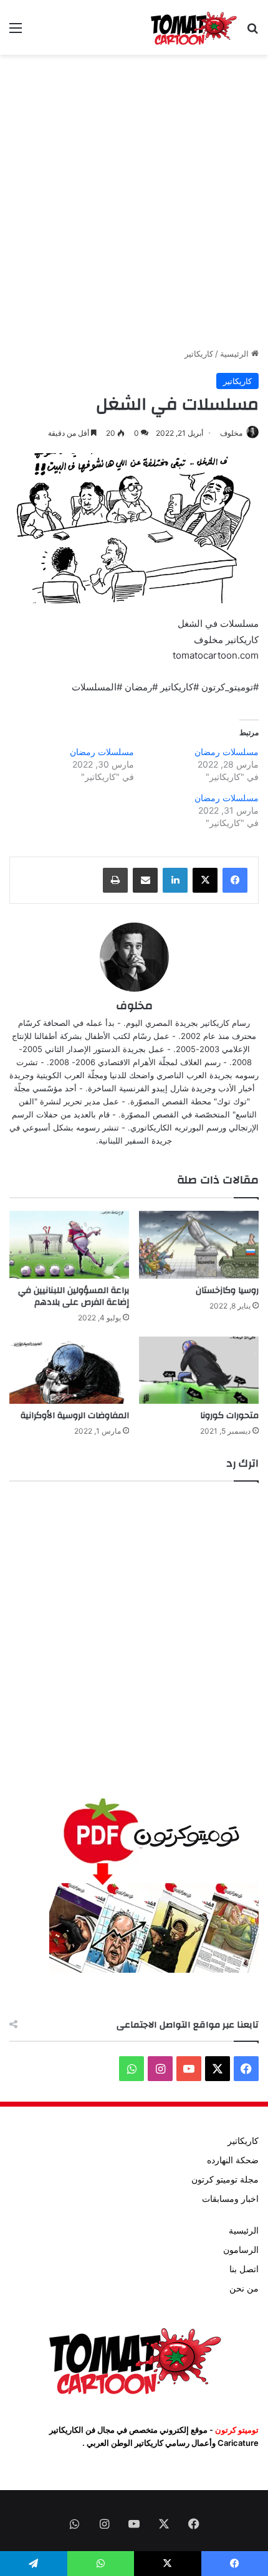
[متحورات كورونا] (199, 1370)
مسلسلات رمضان (227, 752)
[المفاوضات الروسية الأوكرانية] (69, 1370)
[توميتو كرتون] (193, 27)
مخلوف (231, 433)
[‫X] (205, 880)
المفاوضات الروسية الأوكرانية (75, 1416)
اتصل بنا (244, 2269)
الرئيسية (236, 354)
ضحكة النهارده (233, 2160)
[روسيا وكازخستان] (199, 1244)
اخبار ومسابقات (230, 2199)
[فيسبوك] (235, 880)
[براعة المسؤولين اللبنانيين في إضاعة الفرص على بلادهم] (69, 1244)
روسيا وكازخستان (227, 1290)
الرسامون (241, 2250)
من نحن (244, 2288)
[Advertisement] (134, 201)
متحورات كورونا (229, 1416)
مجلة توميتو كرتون (225, 2179)
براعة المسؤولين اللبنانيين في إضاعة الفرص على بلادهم (74, 1296)
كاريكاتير (199, 354)
